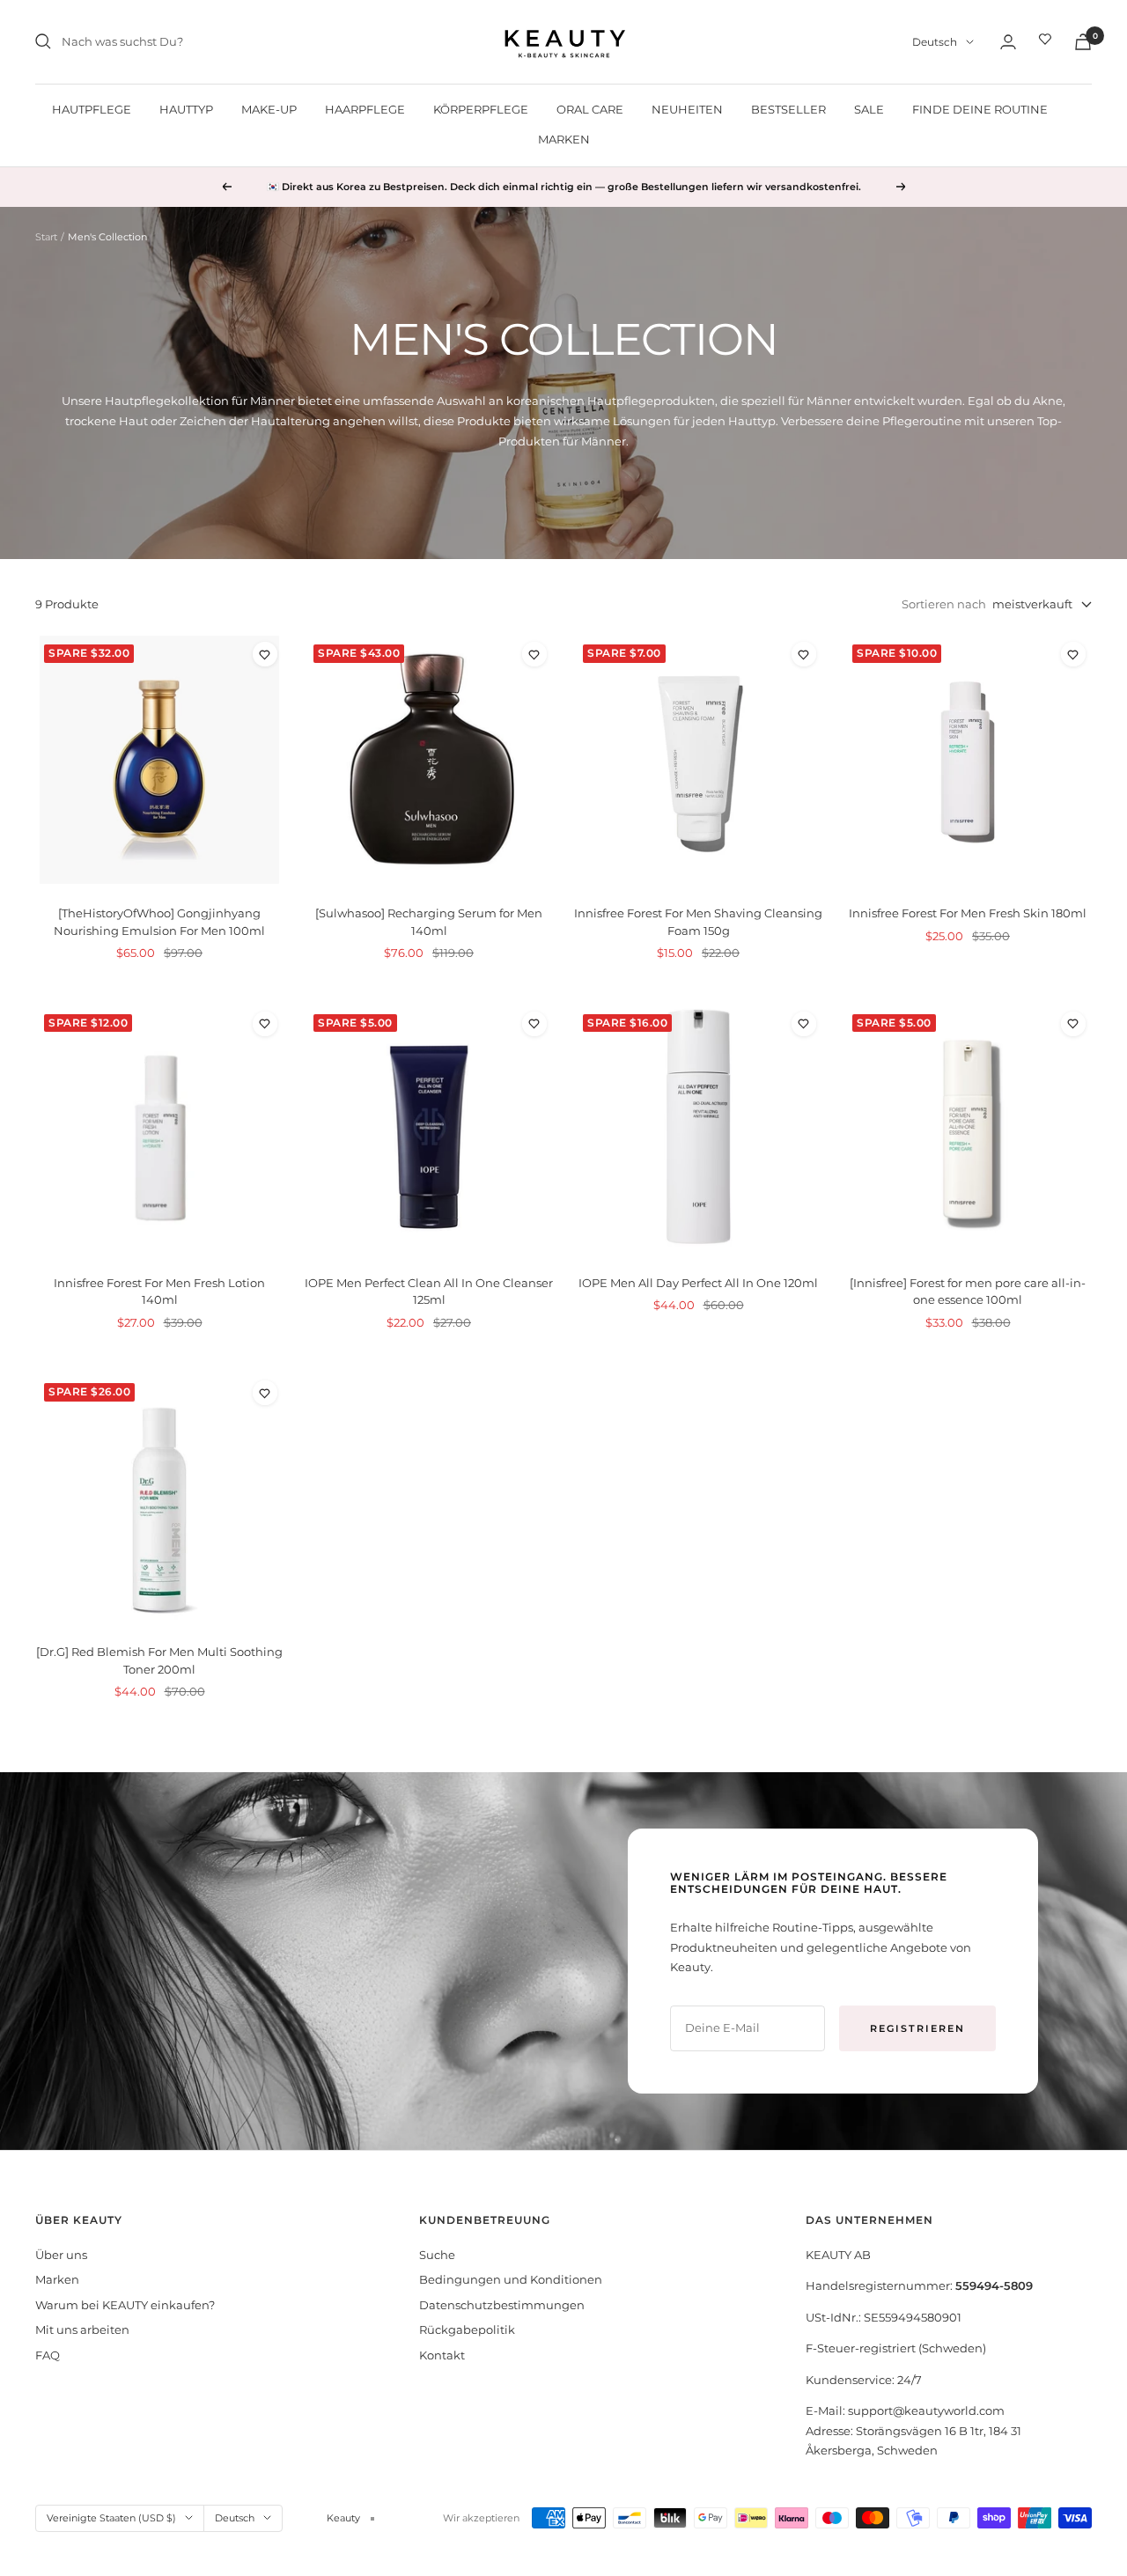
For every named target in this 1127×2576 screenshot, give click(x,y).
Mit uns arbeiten (82, 2329)
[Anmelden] (1008, 42)
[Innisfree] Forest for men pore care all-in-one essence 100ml (968, 1292)
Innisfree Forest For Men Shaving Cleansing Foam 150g (698, 922)
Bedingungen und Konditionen (511, 2279)
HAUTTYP (186, 109)
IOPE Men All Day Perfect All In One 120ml (698, 1283)
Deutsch (935, 42)
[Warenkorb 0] (1083, 42)
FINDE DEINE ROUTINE (980, 109)
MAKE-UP (269, 109)
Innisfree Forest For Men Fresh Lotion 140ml (159, 1292)
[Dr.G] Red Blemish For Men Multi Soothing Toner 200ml (159, 1660)
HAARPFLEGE (365, 109)
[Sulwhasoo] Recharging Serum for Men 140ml (429, 922)
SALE (869, 109)
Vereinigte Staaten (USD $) (111, 2518)
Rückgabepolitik (467, 2329)
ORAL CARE (590, 109)
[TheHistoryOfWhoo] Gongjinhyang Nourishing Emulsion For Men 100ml (159, 922)
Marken (57, 2279)
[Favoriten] (1045, 41)
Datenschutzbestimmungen (502, 2305)
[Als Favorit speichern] (265, 654)
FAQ (48, 2355)
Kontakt (442, 2355)
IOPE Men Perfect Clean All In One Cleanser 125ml (429, 1292)
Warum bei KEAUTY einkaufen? (125, 2305)
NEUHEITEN (687, 109)
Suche (437, 2255)
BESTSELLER (788, 109)
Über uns (61, 2255)
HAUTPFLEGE (92, 109)
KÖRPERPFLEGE (481, 109)
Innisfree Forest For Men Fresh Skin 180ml (968, 913)
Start (46, 237)
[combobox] (194, 42)
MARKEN (564, 139)
